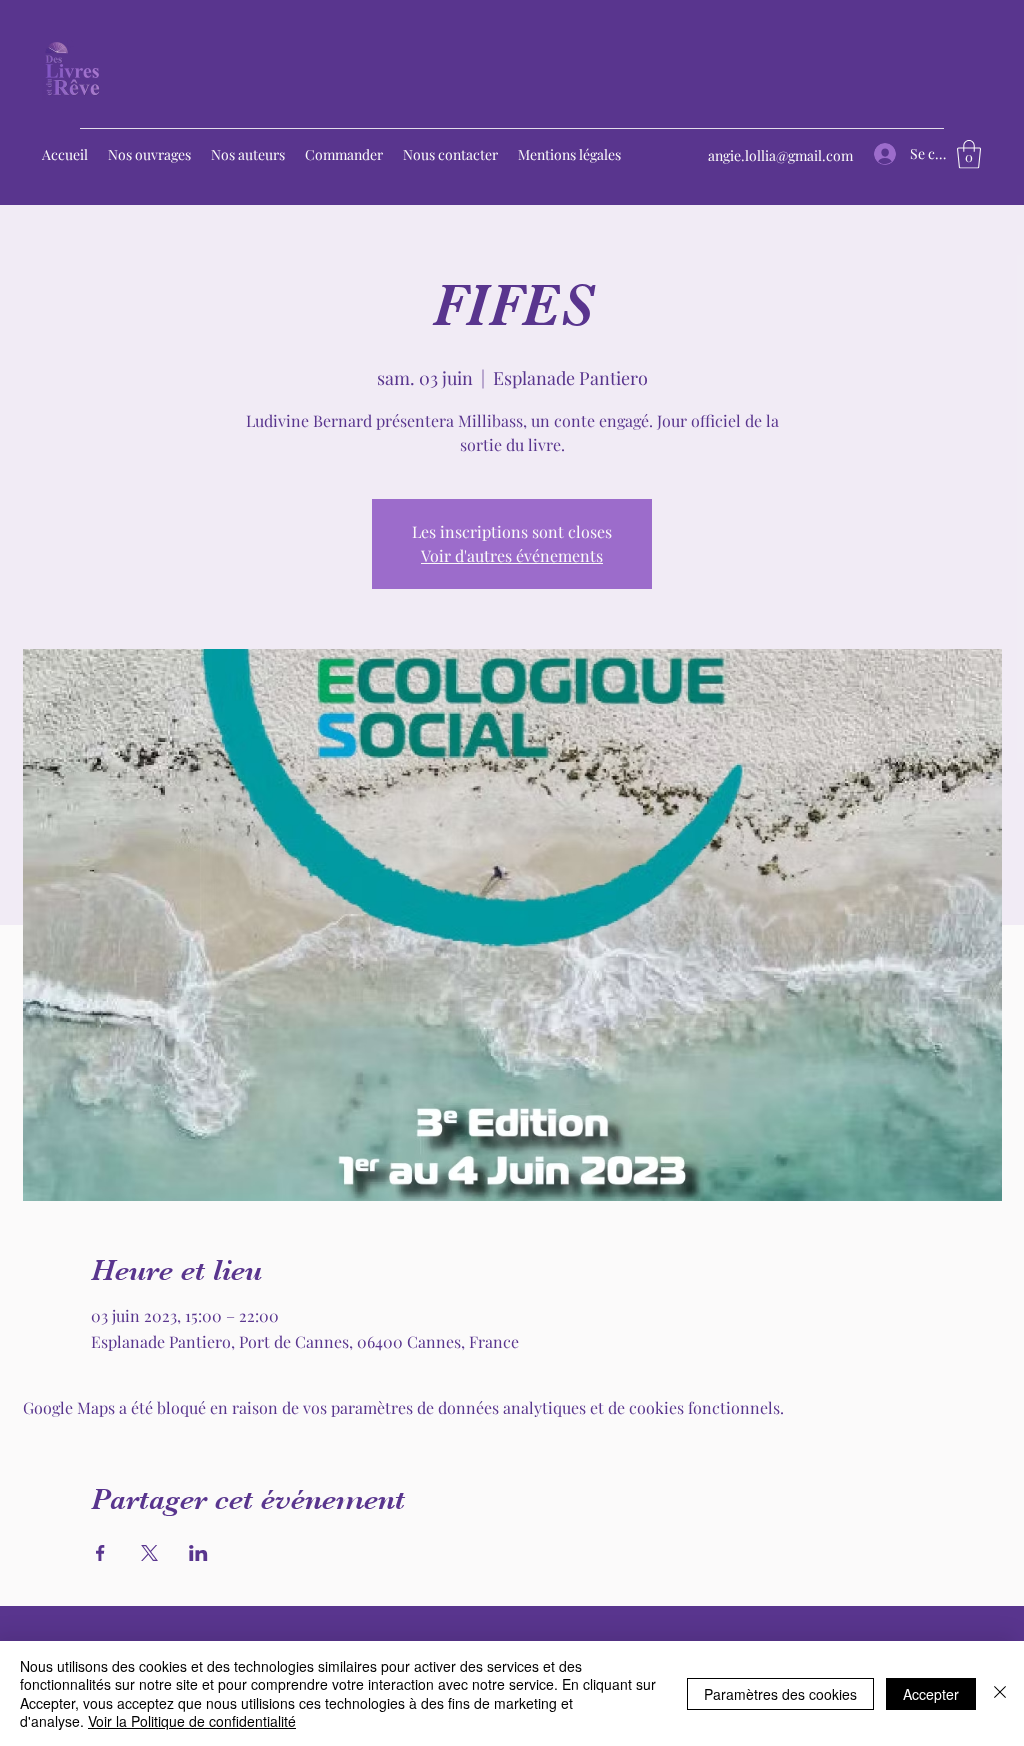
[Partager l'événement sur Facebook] (100, 1553)
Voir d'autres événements (512, 555)
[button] (969, 154)
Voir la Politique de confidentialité (192, 1721)
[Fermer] (1000, 1693)
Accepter (931, 1694)
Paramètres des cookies (780, 1694)
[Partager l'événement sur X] (149, 1553)
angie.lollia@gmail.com (780, 155)
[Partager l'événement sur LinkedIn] (198, 1553)
